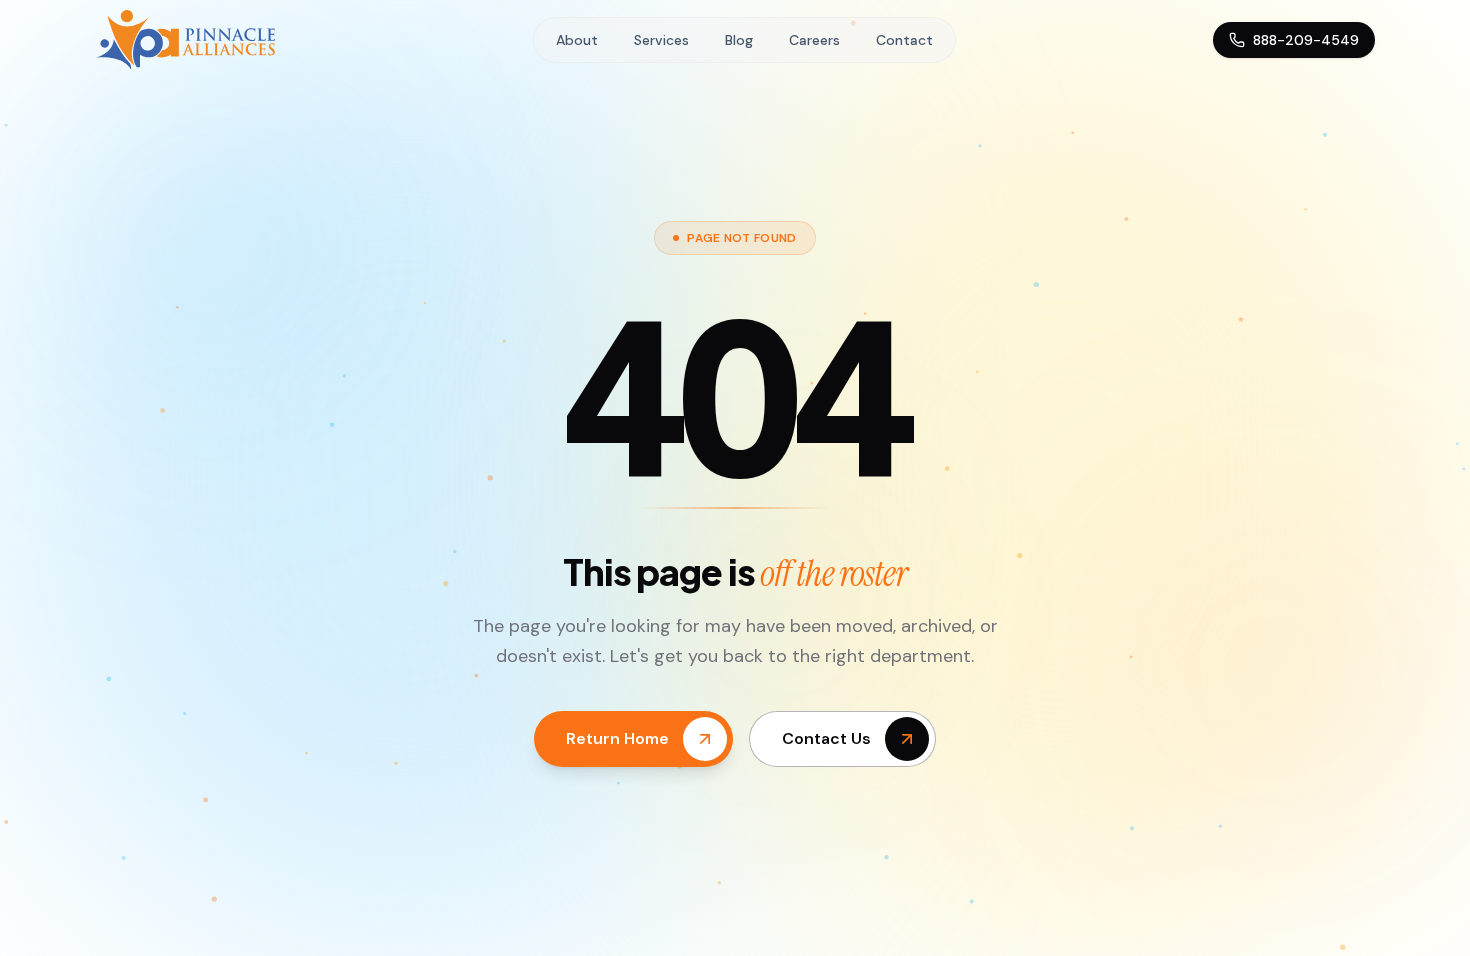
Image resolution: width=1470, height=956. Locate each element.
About (577, 40)
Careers (814, 40)
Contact (904, 40)
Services (661, 40)
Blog (739, 40)
